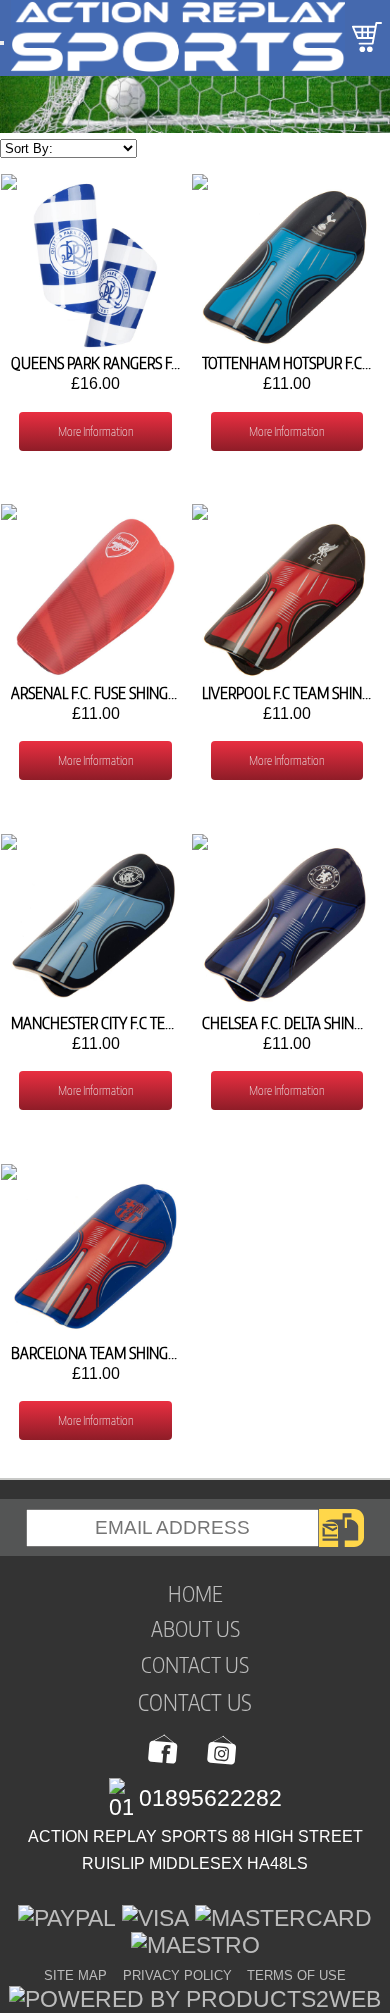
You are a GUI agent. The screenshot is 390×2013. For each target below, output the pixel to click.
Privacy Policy (177, 1975)
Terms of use (296, 1975)
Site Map (75, 1975)
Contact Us (195, 1701)
